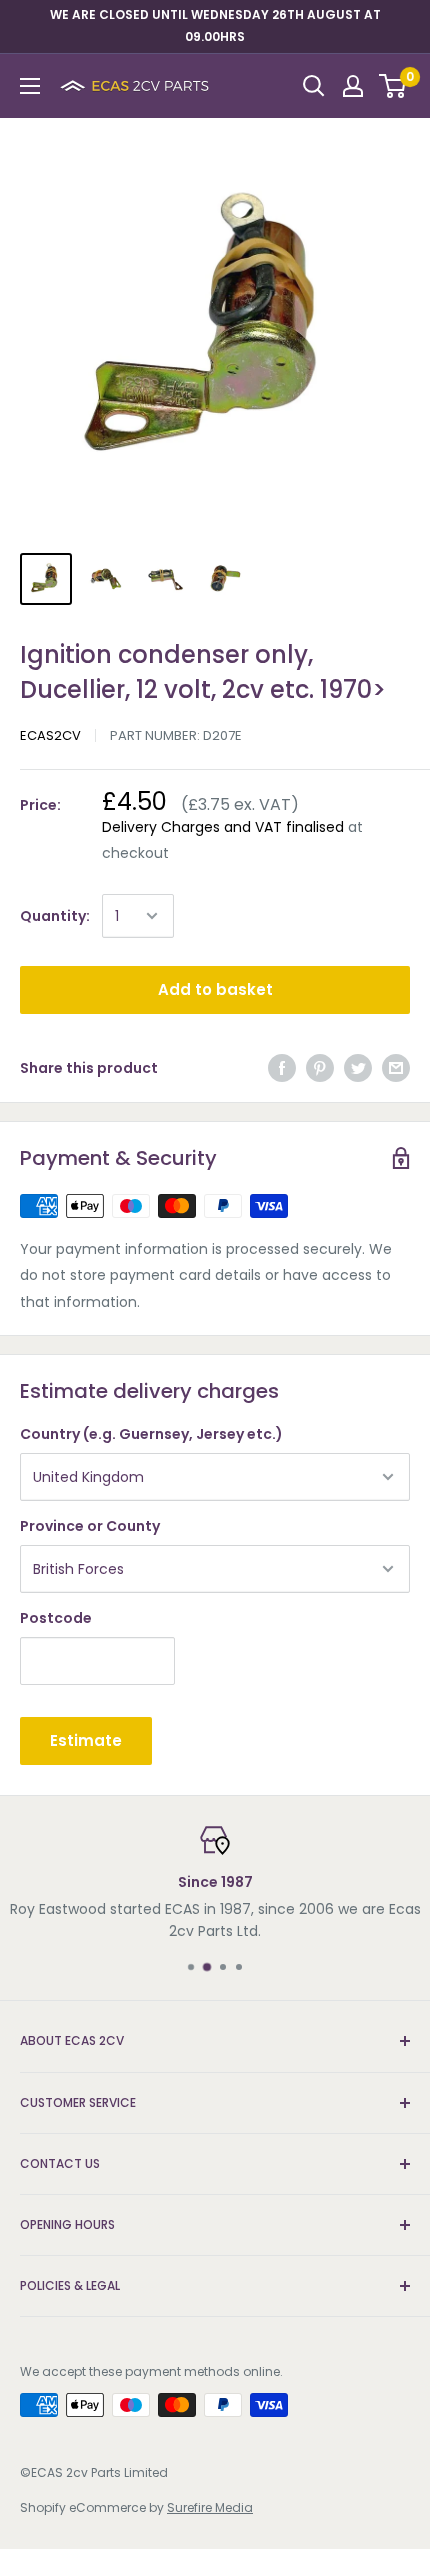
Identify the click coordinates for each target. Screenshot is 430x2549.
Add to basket (215, 989)
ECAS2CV (50, 735)
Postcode (56, 1618)
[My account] (353, 86)
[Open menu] (30, 86)
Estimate (86, 1740)
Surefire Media (210, 2507)
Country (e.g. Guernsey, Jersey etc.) (151, 1434)
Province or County (90, 1526)
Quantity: (55, 916)
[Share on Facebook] (282, 1068)
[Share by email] (396, 1068)
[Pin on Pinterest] (320, 1068)
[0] (393, 86)
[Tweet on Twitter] (358, 1068)
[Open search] (314, 86)
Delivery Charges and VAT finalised (223, 827)
